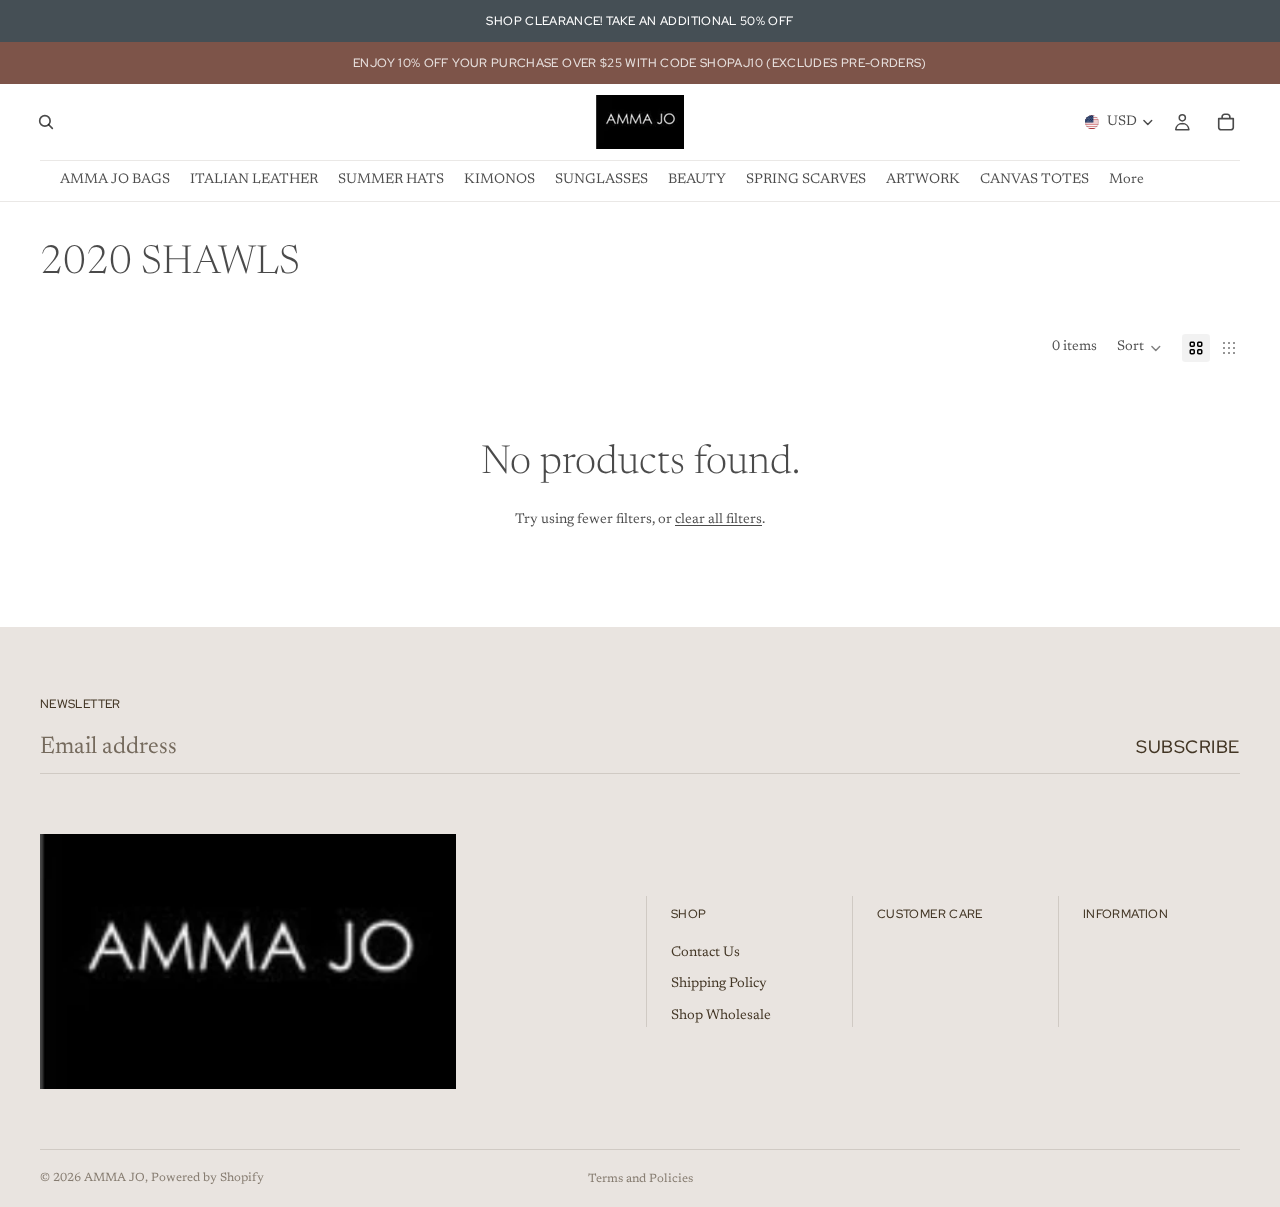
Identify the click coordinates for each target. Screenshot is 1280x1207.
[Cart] (1226, 122)
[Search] (46, 122)
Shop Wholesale (721, 1016)
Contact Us (705, 953)
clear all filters (718, 520)
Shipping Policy (719, 985)
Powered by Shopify (207, 1178)
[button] (1139, 348)
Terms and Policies (640, 1179)
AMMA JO (114, 1178)
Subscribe (1188, 746)
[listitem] (1126, 180)
